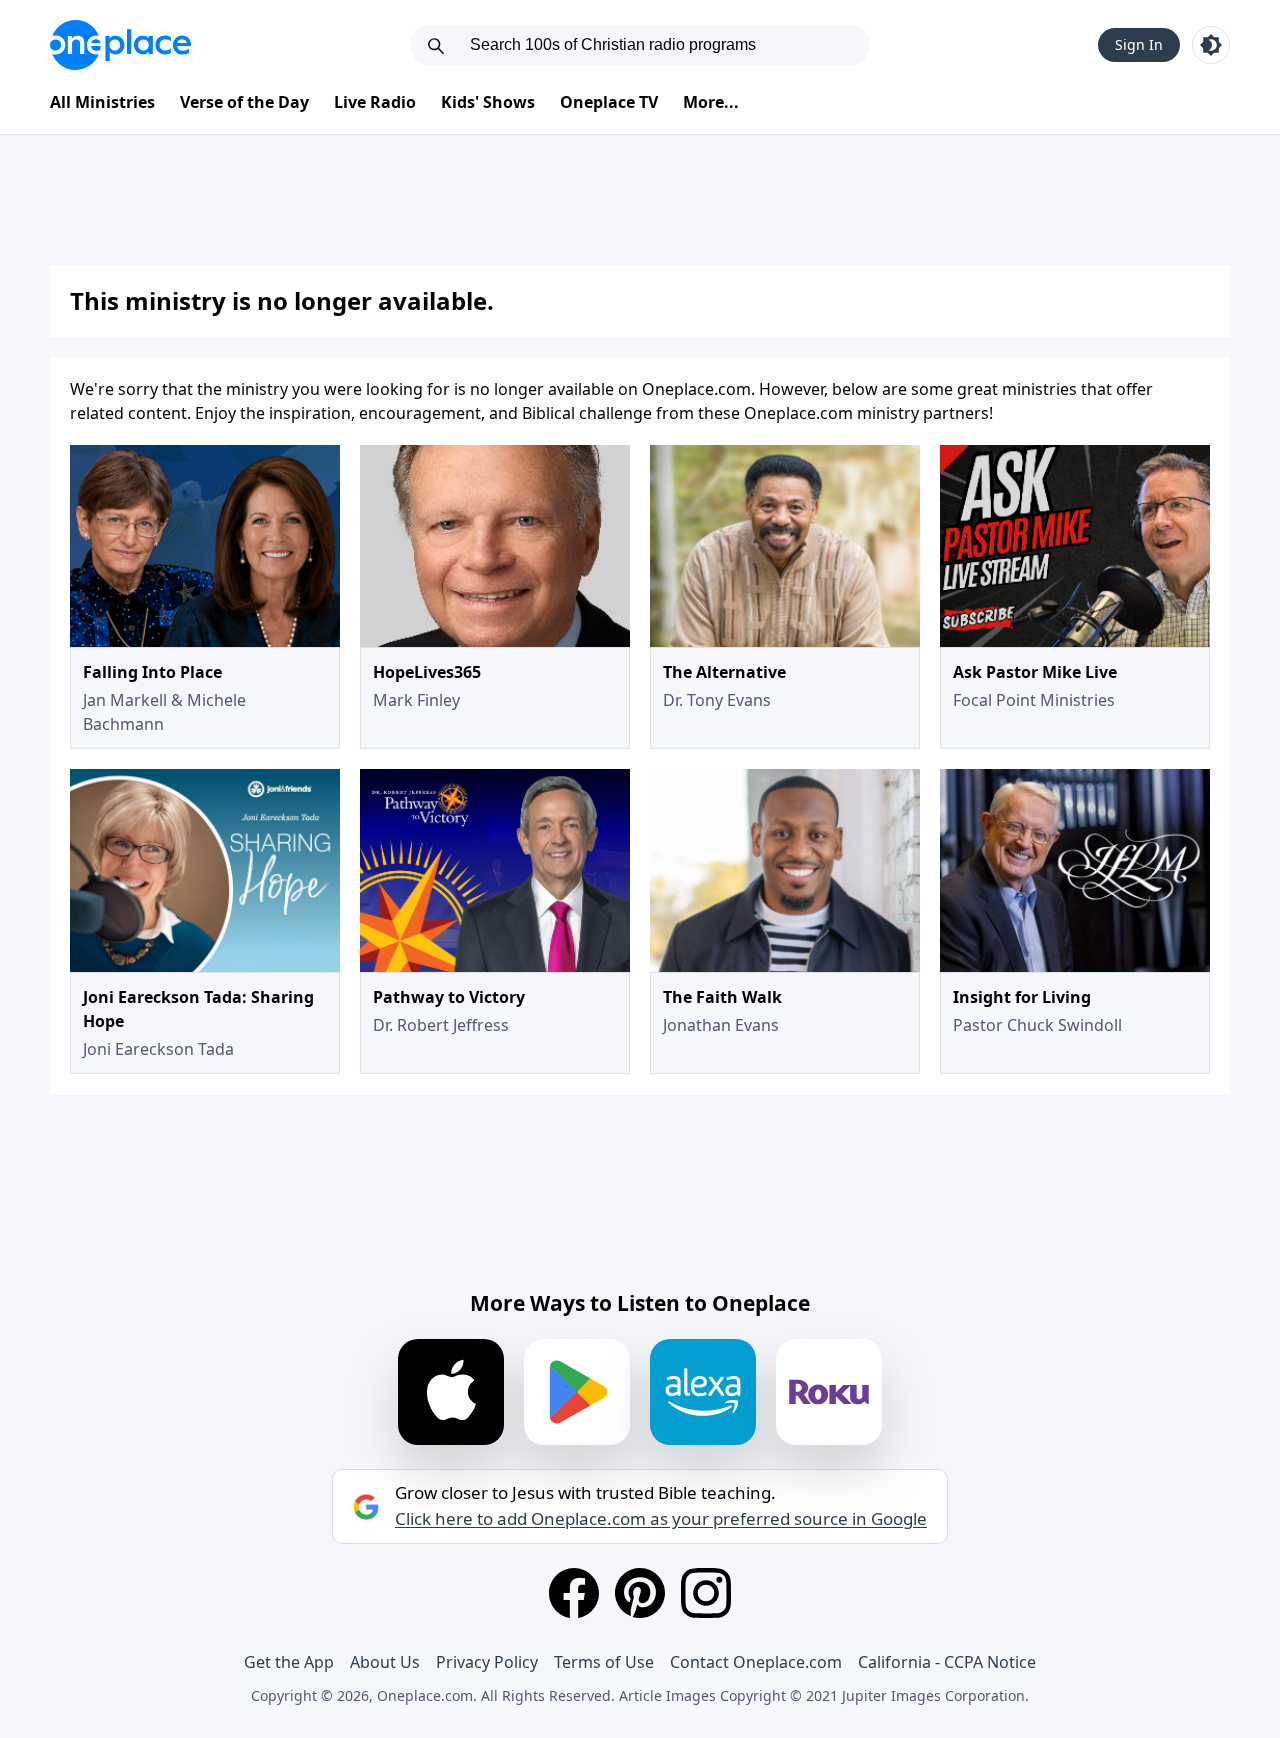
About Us (385, 1662)
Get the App (289, 1662)
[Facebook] (574, 1593)
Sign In (1139, 44)
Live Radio (375, 102)
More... (711, 102)
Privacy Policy (487, 1662)
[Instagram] (706, 1593)
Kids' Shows (488, 102)
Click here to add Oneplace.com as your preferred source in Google (661, 1519)
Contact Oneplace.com (756, 1662)
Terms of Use (604, 1662)
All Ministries (102, 102)
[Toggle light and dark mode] (1211, 45)
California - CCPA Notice (947, 1662)
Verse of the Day (244, 102)
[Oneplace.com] (120, 45)
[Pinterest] (640, 1593)
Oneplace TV (609, 102)
